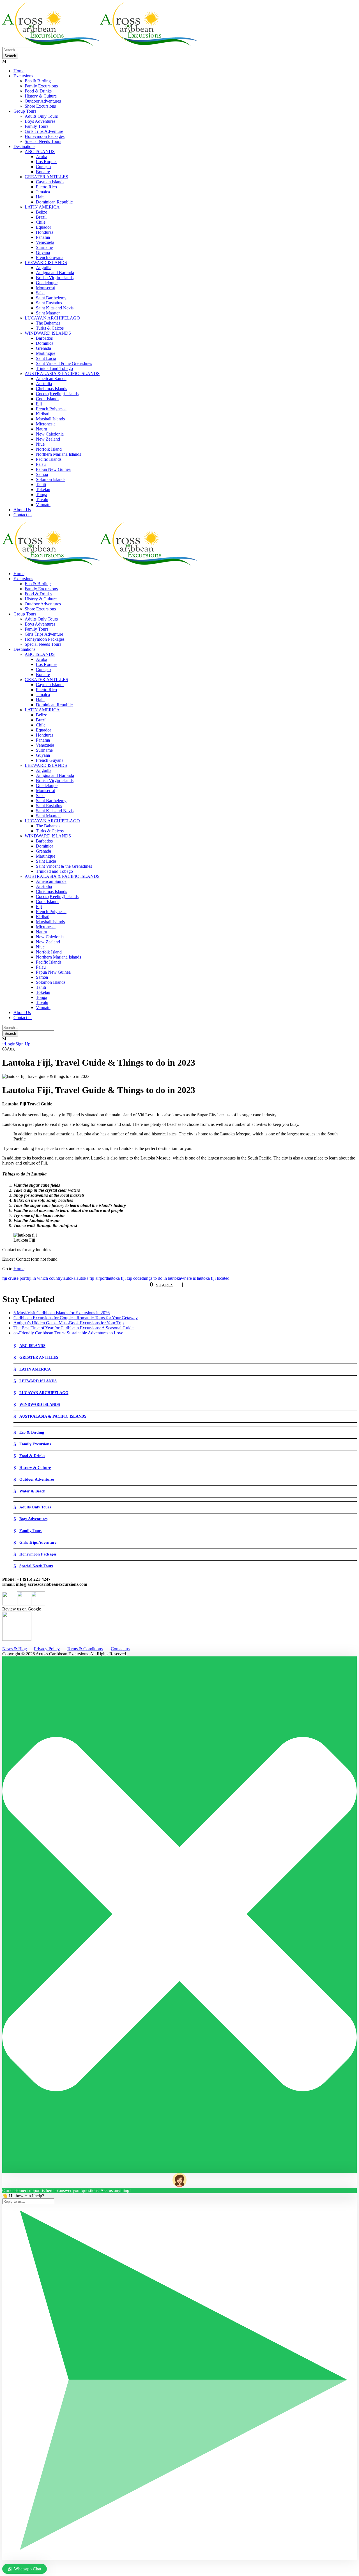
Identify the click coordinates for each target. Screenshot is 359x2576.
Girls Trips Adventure (44, 131)
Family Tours (36, 126)
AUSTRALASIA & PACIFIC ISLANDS (62, 373)
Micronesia (46, 424)
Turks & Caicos (50, 328)
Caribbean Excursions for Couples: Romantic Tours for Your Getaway (76, 1318)
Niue (40, 444)
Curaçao (43, 167)
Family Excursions (41, 86)
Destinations (24, 146)
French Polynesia (51, 409)
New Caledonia (50, 434)
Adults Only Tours (41, 116)
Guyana (43, 252)
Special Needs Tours (43, 141)
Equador (43, 227)
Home (19, 71)
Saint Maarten (48, 313)
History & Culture (41, 96)
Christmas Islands (51, 389)
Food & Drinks (38, 91)
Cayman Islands (50, 182)
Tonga (42, 495)
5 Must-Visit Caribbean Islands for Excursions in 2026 (62, 1313)
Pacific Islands (49, 459)
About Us (22, 510)
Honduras (45, 232)
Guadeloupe (47, 283)
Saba (40, 293)
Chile (41, 222)
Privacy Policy (47, 1649)
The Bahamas (48, 323)
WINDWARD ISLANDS (48, 333)
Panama (43, 237)
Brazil (41, 217)
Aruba (42, 157)
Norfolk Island (49, 449)
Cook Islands (48, 399)
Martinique (46, 353)
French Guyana (50, 257)
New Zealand (48, 439)
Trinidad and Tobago (54, 368)
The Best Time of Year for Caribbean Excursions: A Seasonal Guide (73, 1328)
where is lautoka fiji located (205, 1278)
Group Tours (25, 111)
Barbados (44, 338)
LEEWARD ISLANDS (46, 262)
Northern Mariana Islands (58, 454)
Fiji (39, 404)
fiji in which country (45, 1278)
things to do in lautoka (161, 1278)
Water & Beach (32, 1491)
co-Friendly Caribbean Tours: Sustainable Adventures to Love (68, 1333)
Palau (41, 464)
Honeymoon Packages (45, 136)
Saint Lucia (46, 358)
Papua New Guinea (53, 469)
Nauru (42, 429)
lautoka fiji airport (91, 1278)
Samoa (42, 474)
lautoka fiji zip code (124, 1278)
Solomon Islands (51, 479)
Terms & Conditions (85, 1649)
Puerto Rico (46, 187)
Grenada (43, 348)
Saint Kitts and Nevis (55, 308)
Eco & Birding (38, 81)
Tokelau (43, 489)
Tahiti (41, 484)
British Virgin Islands (55, 278)
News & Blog (15, 1649)
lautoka (69, 1278)
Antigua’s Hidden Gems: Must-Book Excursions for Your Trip (69, 1323)
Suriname (44, 247)
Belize (42, 212)
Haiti (40, 197)
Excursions (23, 76)
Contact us (23, 515)
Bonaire (43, 172)
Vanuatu (43, 505)
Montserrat (45, 288)
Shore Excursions (40, 106)
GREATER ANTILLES (46, 177)
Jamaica (43, 192)
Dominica (45, 343)
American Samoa (51, 379)
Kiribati (43, 414)
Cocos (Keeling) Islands (57, 394)
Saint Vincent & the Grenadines (64, 363)
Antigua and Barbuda (55, 273)
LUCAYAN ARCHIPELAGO (52, 318)
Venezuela (45, 242)
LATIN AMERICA (42, 207)
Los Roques (47, 162)
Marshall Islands (50, 419)
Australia (44, 384)
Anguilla (44, 268)
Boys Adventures (40, 121)
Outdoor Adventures (43, 101)
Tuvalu (42, 500)
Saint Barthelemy (51, 298)
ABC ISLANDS (40, 151)
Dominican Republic (54, 202)
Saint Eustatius (49, 303)
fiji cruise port (14, 1278)
